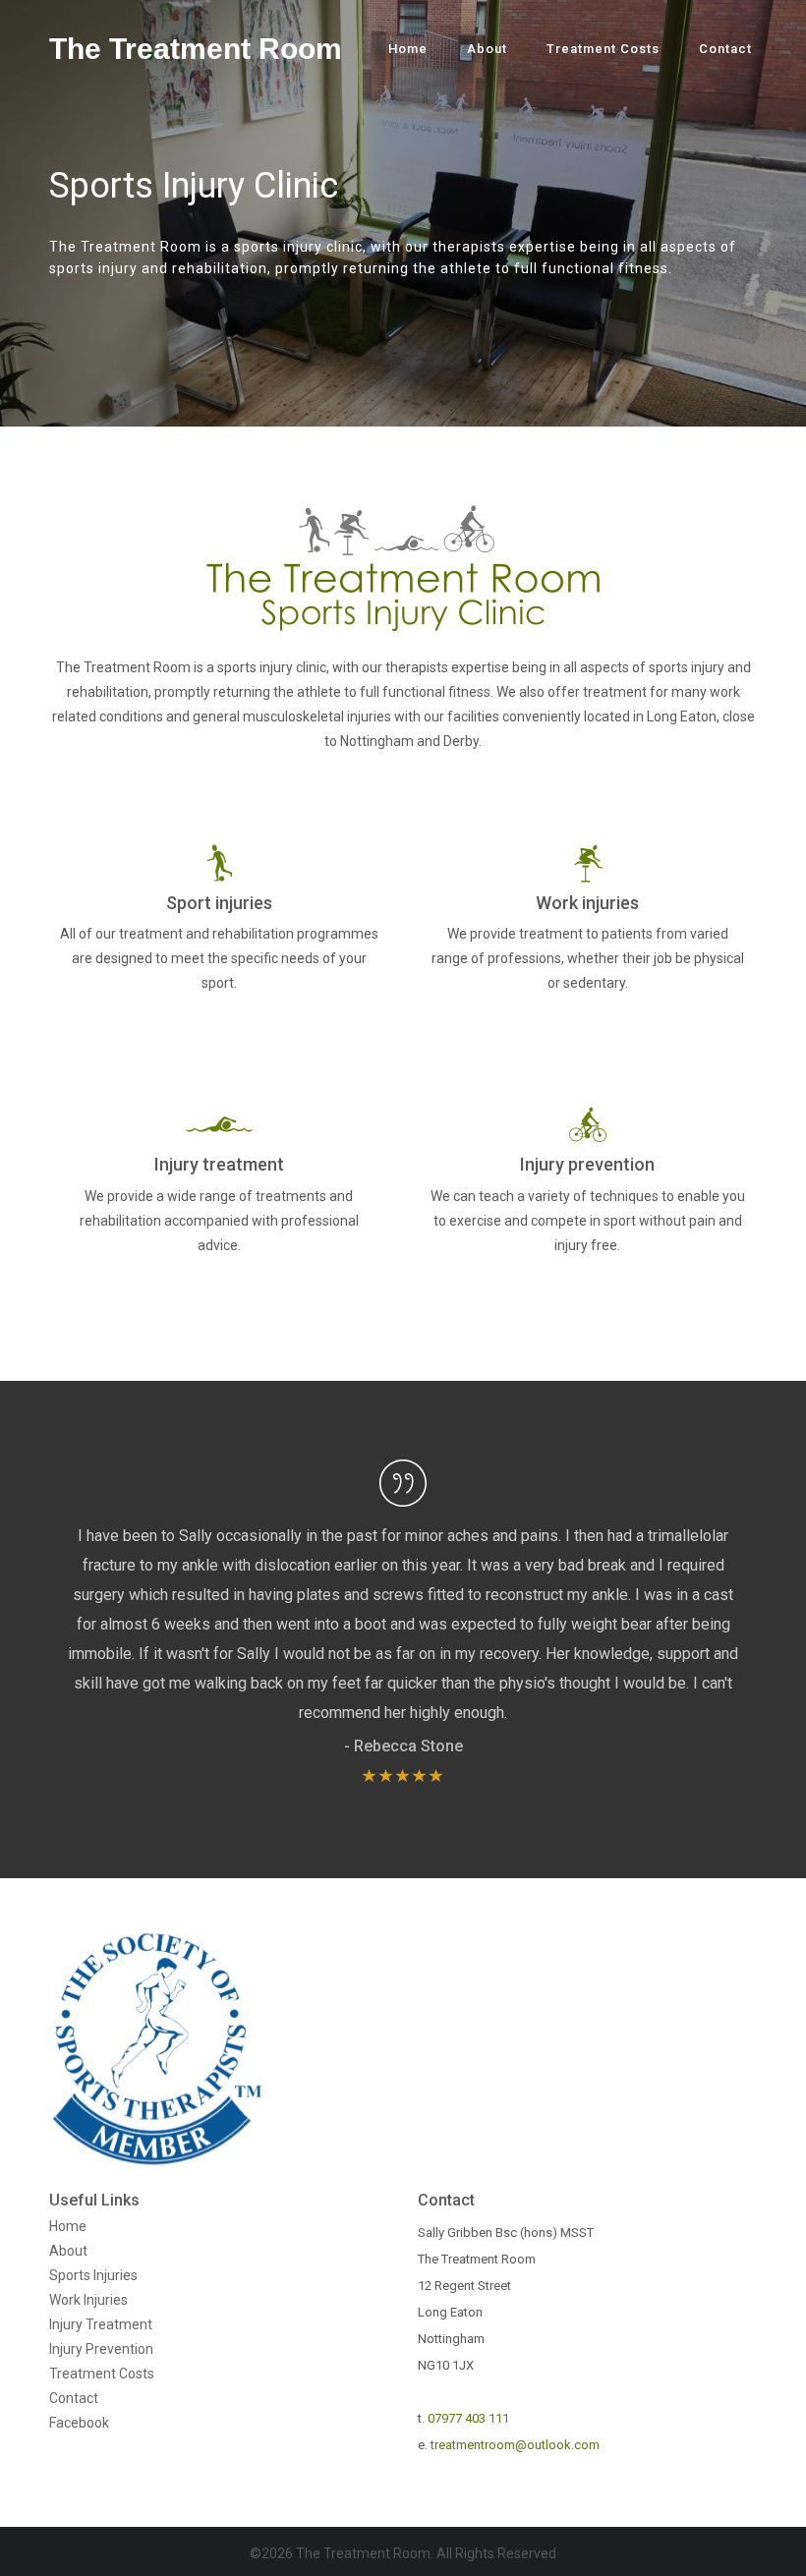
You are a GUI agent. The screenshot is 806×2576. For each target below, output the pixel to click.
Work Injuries (88, 2300)
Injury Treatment (101, 2324)
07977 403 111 (468, 2418)
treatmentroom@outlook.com (515, 2445)
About (487, 49)
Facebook (79, 2423)
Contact (725, 49)
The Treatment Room (196, 49)
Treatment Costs (603, 49)
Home (408, 49)
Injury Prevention (101, 2349)
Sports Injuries (93, 2275)
